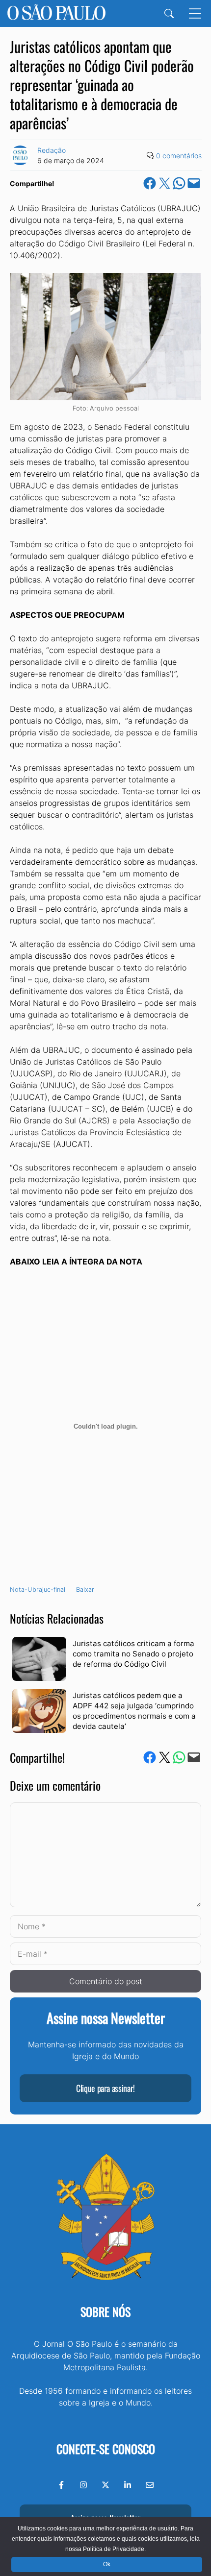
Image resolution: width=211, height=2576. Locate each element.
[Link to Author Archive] (20, 155)
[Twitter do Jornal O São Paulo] (105, 2485)
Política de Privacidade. (114, 2549)
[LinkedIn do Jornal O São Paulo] (128, 2485)
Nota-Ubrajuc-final (38, 1590)
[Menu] (195, 13)
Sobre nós (105, 2311)
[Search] (169, 13)
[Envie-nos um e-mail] (150, 2485)
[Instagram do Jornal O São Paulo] (83, 2485)
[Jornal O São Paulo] (56, 13)
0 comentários (179, 156)
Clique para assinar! (105, 2088)
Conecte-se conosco (106, 2449)
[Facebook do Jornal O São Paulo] (61, 2485)
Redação (52, 150)
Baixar (85, 1590)
